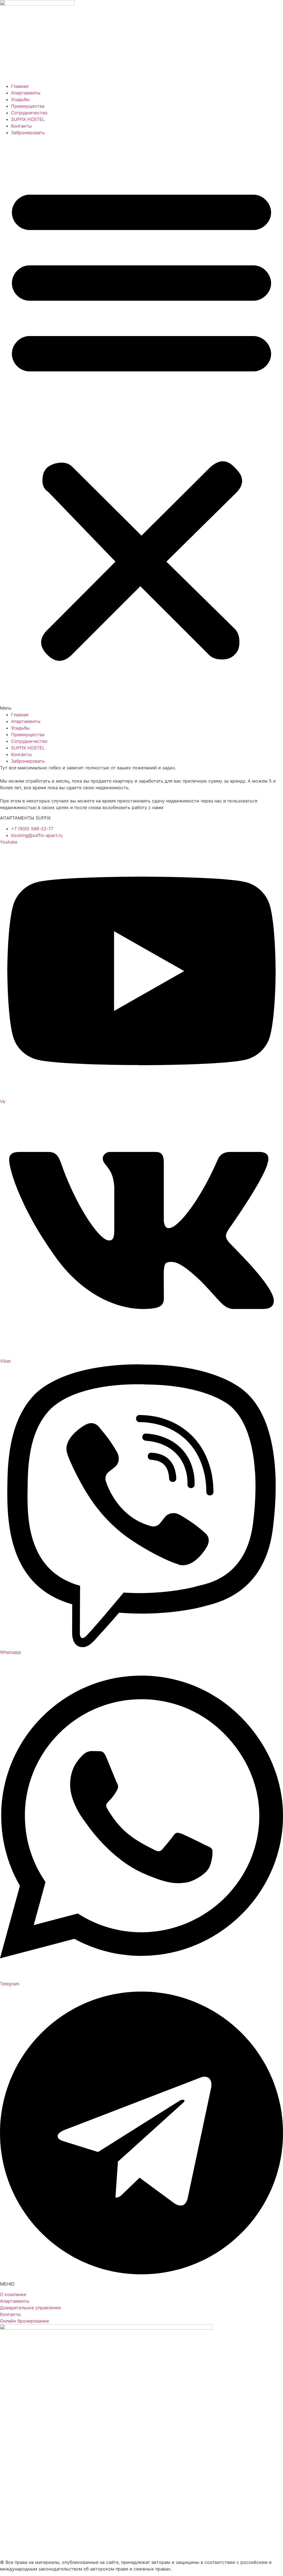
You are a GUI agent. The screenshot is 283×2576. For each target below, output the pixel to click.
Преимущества (28, 106)
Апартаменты (26, 93)
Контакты (21, 126)
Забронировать (28, 133)
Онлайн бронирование (24, 2321)
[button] (141, 424)
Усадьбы (20, 99)
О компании (13, 2294)
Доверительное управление (30, 2308)
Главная (20, 86)
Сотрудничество (29, 113)
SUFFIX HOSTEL (28, 119)
